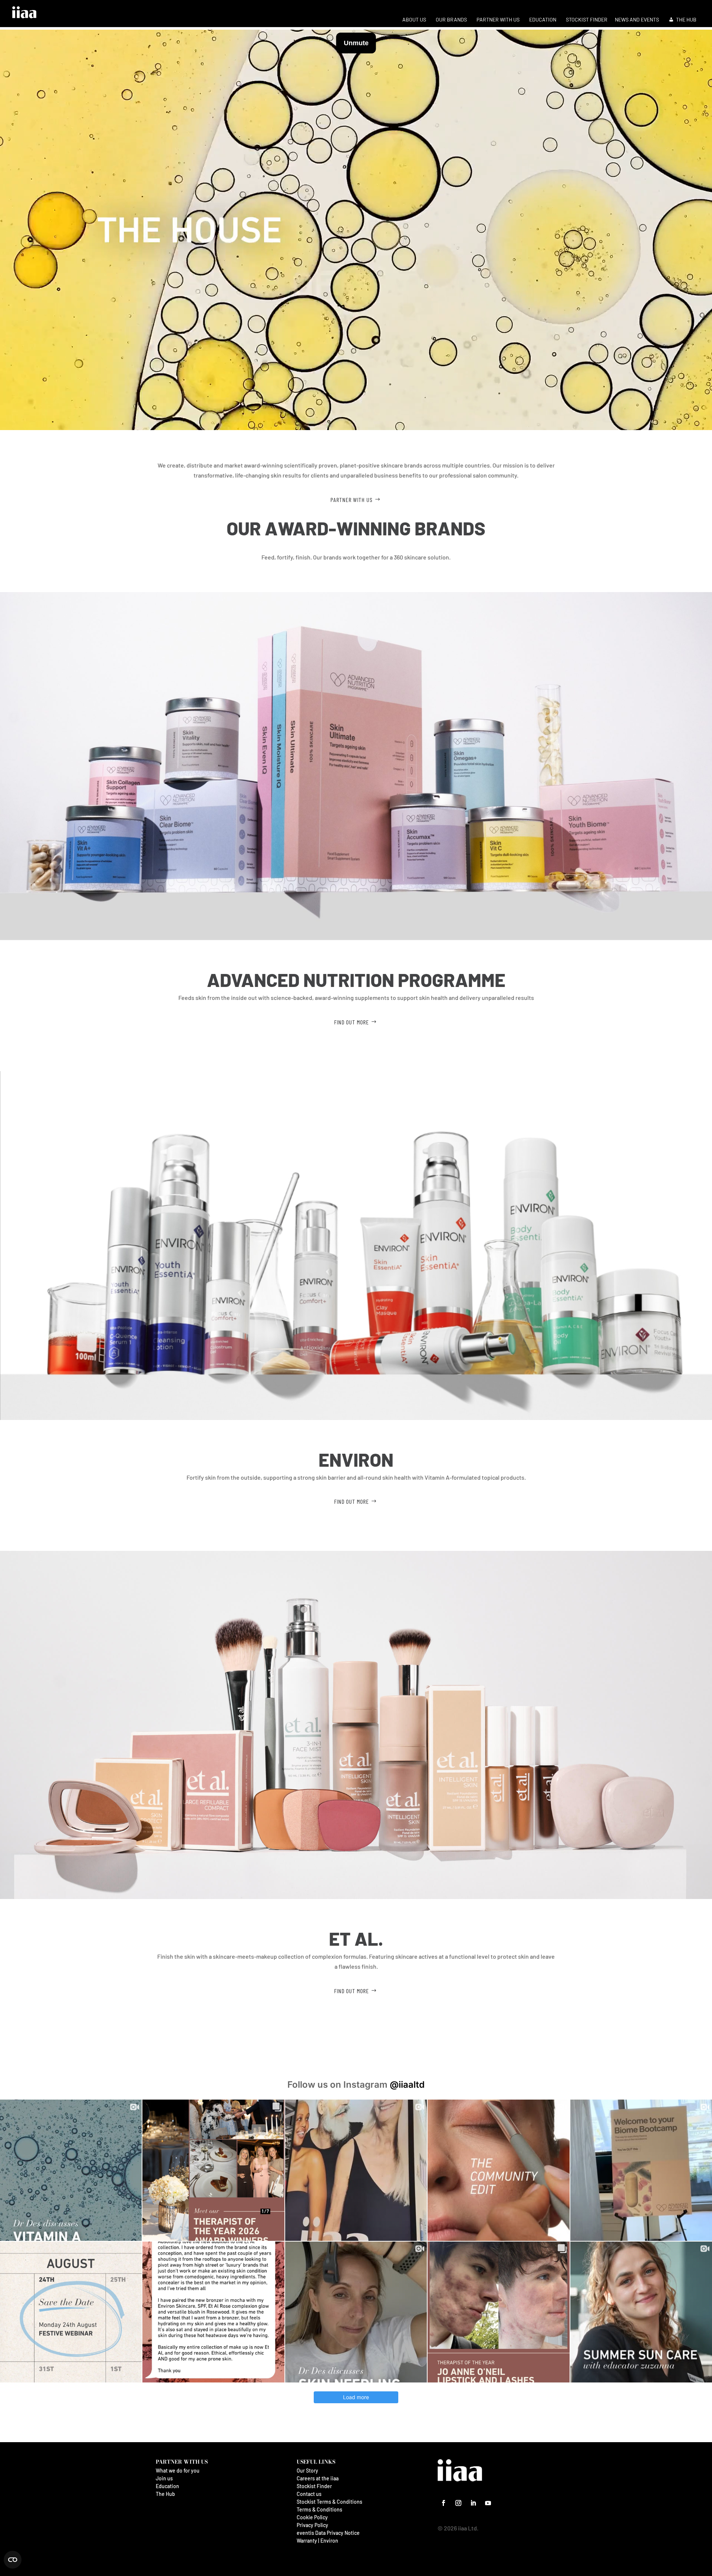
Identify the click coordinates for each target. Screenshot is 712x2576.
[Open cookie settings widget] (13, 2560)
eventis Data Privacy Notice (328, 2533)
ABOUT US (414, 19)
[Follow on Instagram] (458, 2503)
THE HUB (686, 19)
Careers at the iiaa (318, 2478)
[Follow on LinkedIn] (473, 2503)
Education (167, 2486)
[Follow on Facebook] (444, 2503)
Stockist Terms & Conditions (329, 2502)
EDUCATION (543, 19)
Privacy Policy (312, 2525)
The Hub (165, 2494)
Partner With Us (352, 500)
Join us (164, 2478)
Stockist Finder (314, 2486)
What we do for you (178, 2471)
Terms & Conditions (319, 2509)
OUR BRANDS (451, 19)
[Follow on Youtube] (488, 2503)
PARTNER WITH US (498, 19)
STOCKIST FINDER (587, 19)
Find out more (352, 1022)
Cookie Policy (312, 2517)
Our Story (307, 2471)
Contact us (309, 2494)
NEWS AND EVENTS (637, 19)
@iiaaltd (407, 2085)
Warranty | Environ (317, 2541)
